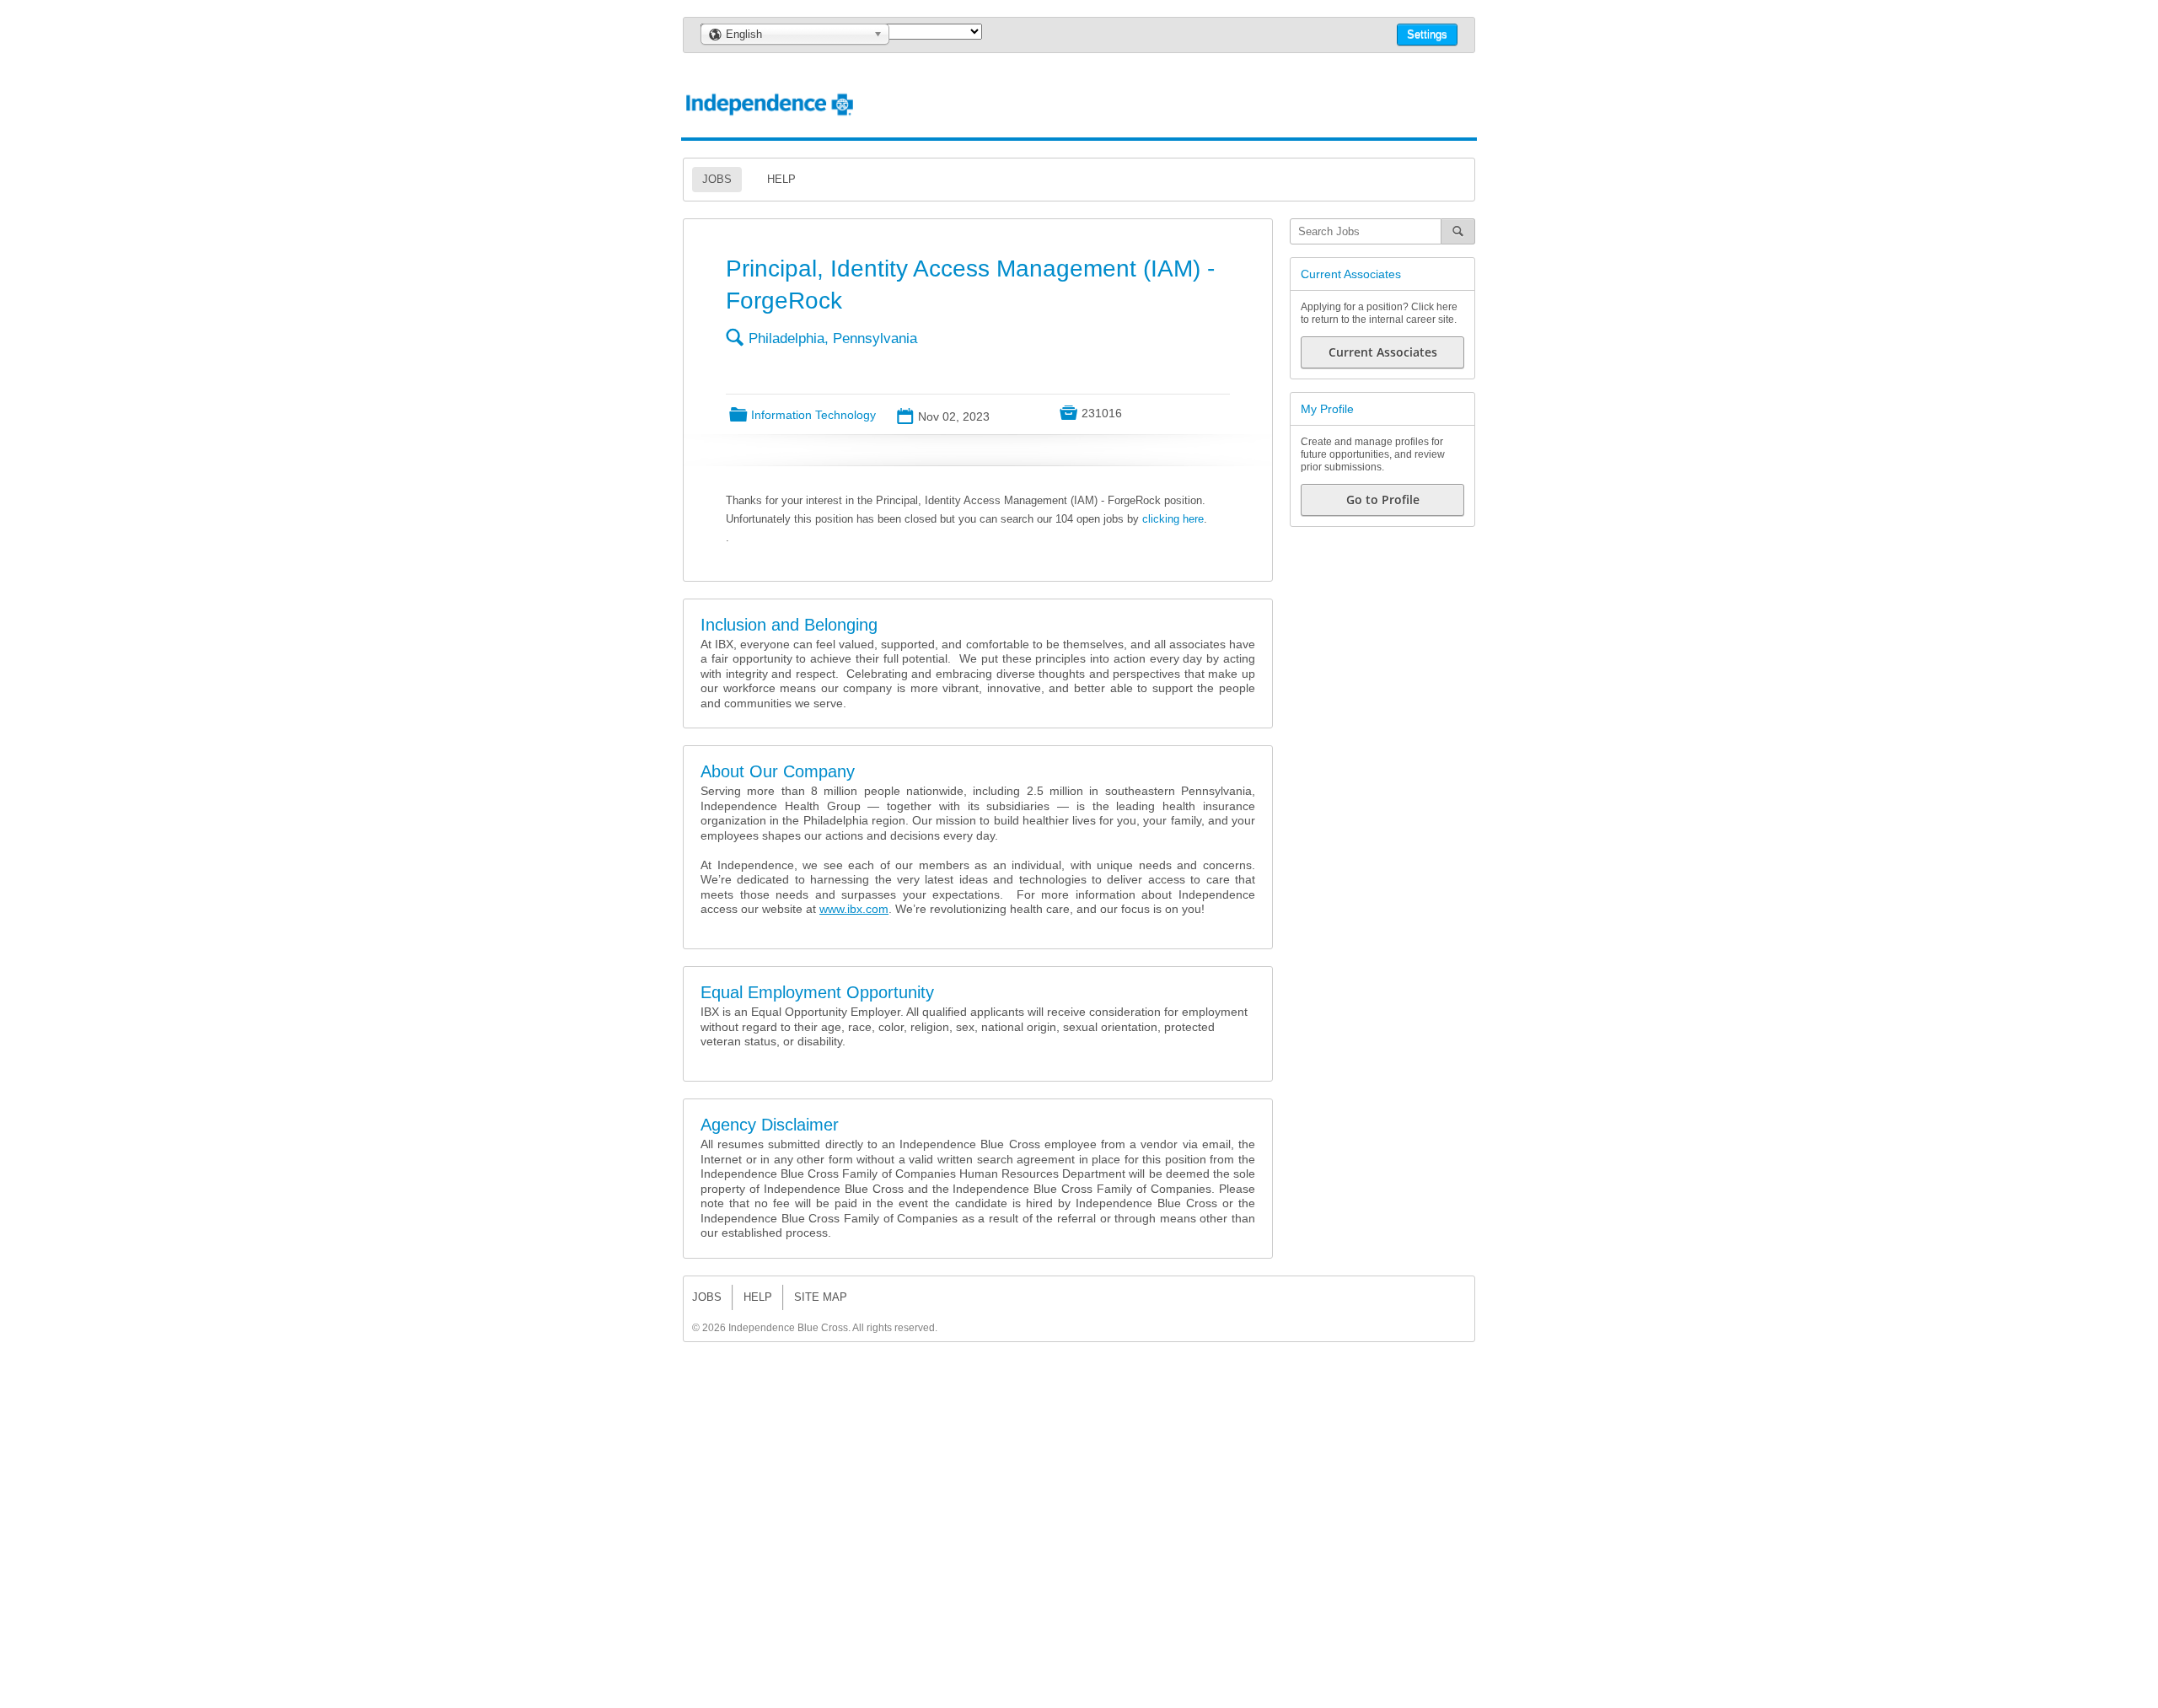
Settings (1427, 34)
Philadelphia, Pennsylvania (833, 338)
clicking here (1173, 519)
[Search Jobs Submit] (1458, 231)
